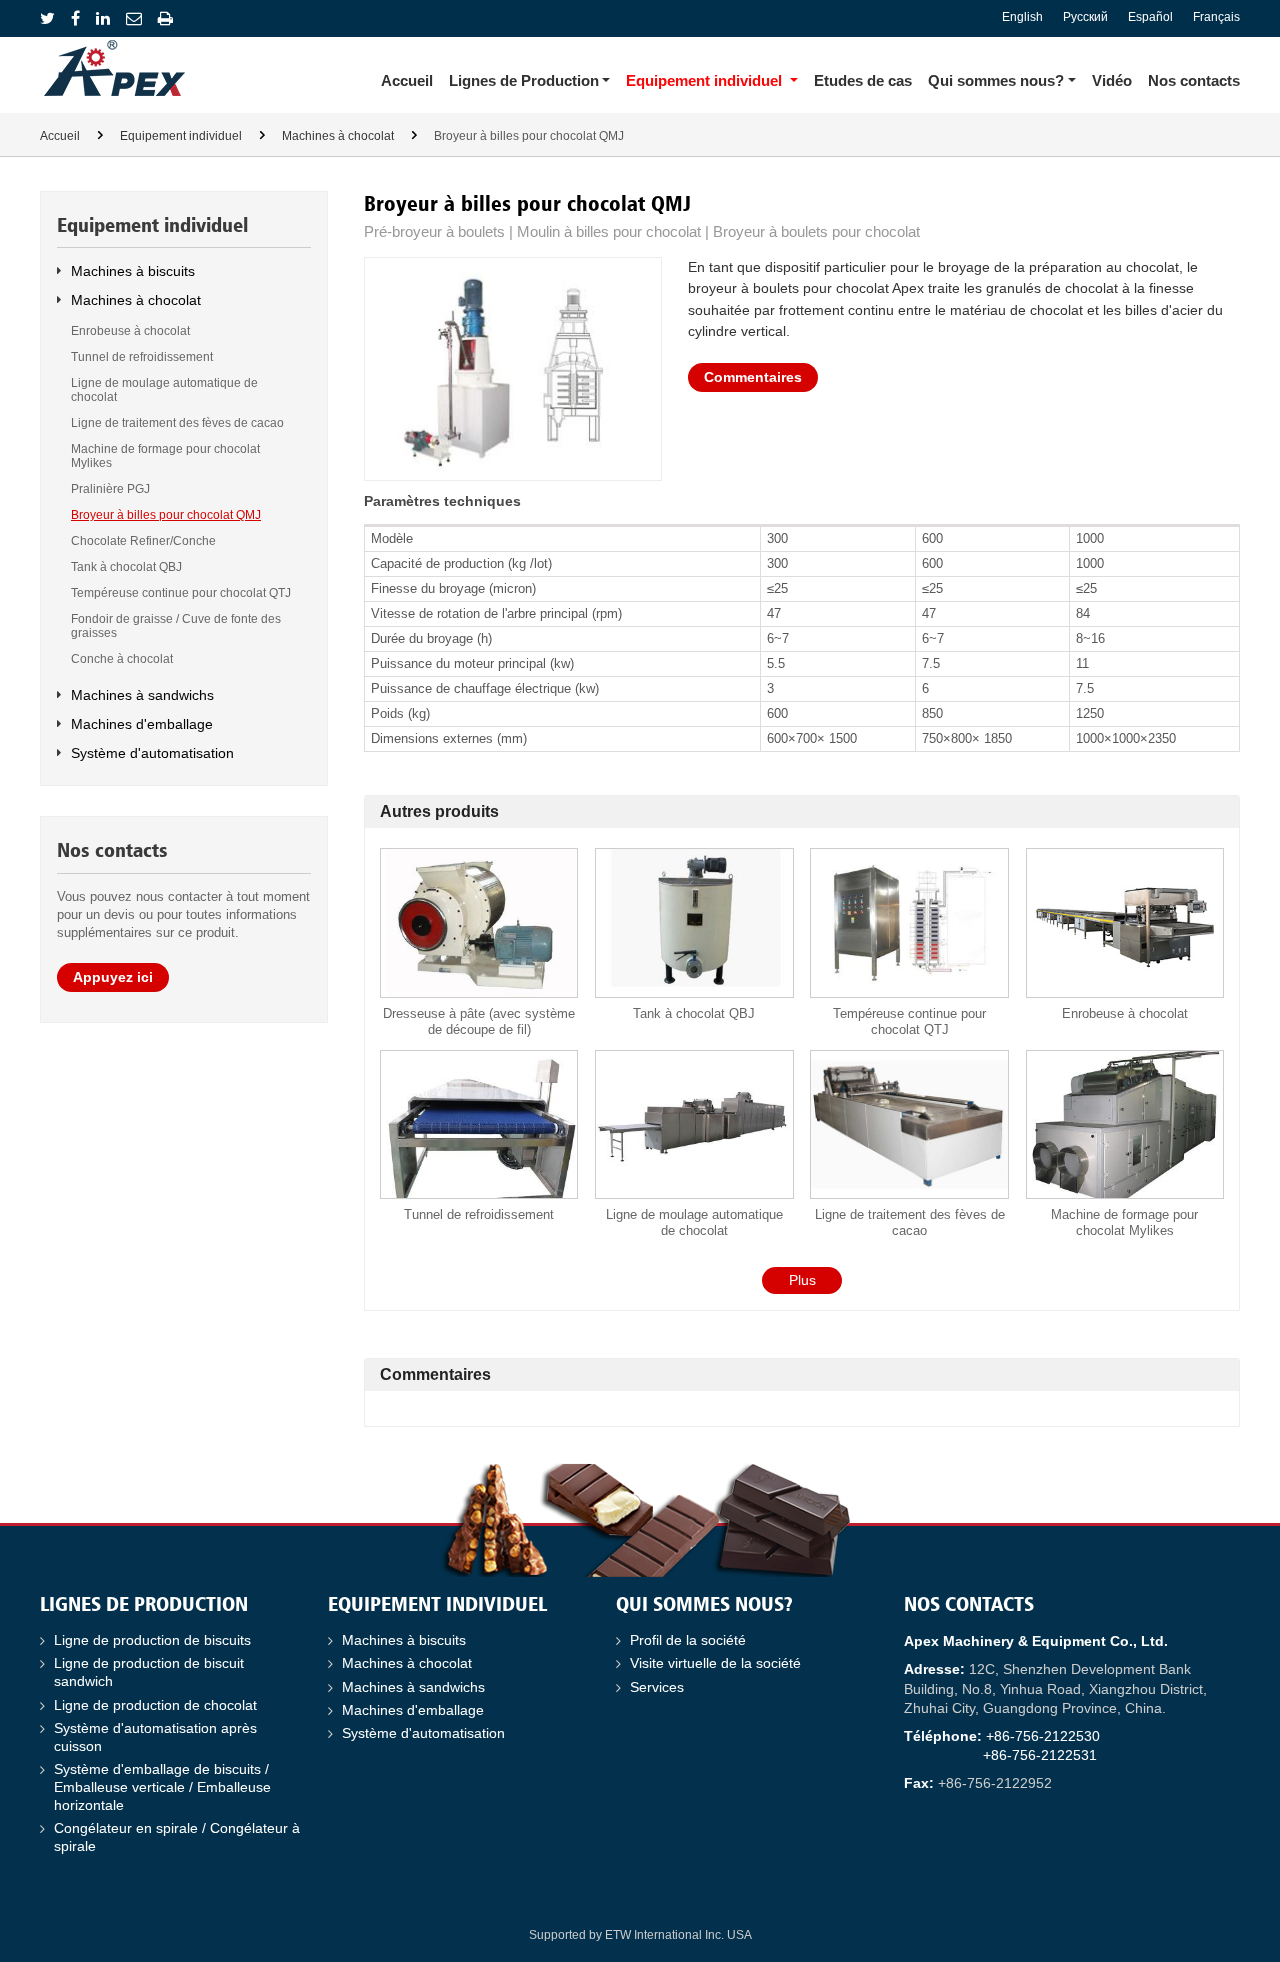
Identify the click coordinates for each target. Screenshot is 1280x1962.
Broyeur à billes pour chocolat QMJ (166, 515)
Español (1150, 17)
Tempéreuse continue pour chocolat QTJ (909, 1021)
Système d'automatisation (152, 753)
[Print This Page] (165, 18)
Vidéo (1112, 80)
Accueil (407, 80)
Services (657, 1687)
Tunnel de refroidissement (479, 1214)
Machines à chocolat (338, 136)
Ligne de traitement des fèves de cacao (910, 1222)
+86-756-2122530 (1043, 1736)
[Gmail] (134, 18)
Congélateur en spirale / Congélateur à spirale (177, 1837)
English (1022, 17)
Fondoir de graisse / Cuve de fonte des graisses (176, 626)
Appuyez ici (113, 977)
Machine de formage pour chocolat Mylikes (1124, 1222)
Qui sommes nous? (704, 1606)
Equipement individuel (181, 136)
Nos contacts (1194, 80)
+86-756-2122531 (1040, 1755)
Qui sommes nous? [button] (996, 80)
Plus (802, 1280)
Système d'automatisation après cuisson (155, 1737)
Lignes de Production (144, 1606)
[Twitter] (47, 18)
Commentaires (753, 377)
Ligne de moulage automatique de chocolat (694, 1222)
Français (1216, 17)
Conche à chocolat (122, 659)
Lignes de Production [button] (524, 80)
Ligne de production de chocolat (155, 1705)
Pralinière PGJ (110, 489)
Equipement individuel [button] (704, 80)
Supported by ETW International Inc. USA (640, 1935)
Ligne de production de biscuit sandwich (149, 1672)
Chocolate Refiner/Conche (143, 541)
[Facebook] (75, 18)
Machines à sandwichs (142, 695)
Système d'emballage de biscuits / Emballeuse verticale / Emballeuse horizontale (162, 1787)
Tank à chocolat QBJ (694, 1013)
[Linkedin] (103, 18)
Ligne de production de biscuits (152, 1640)
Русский (1085, 17)
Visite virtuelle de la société (715, 1663)
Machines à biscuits (133, 271)
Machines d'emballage (142, 724)
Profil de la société (688, 1640)
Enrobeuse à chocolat (1125, 1013)
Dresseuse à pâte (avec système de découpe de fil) (479, 1021)
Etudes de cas (863, 80)
